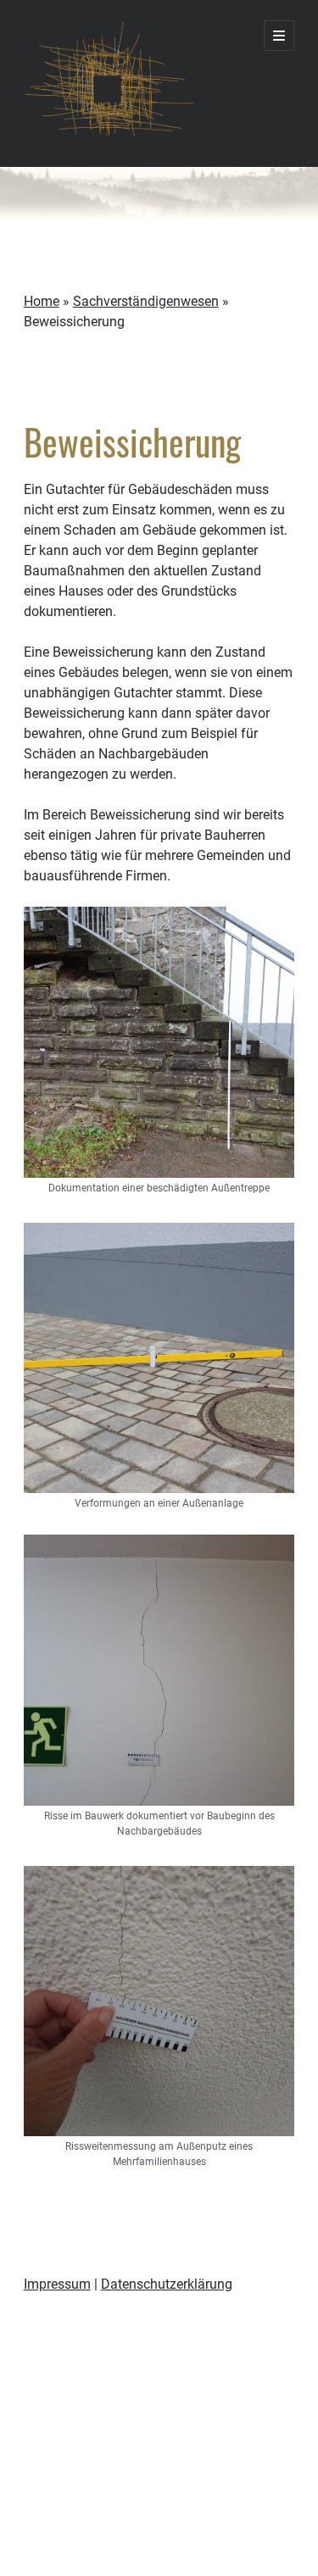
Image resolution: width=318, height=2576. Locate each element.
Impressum (57, 2284)
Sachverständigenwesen (146, 301)
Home (42, 301)
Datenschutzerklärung (167, 2284)
